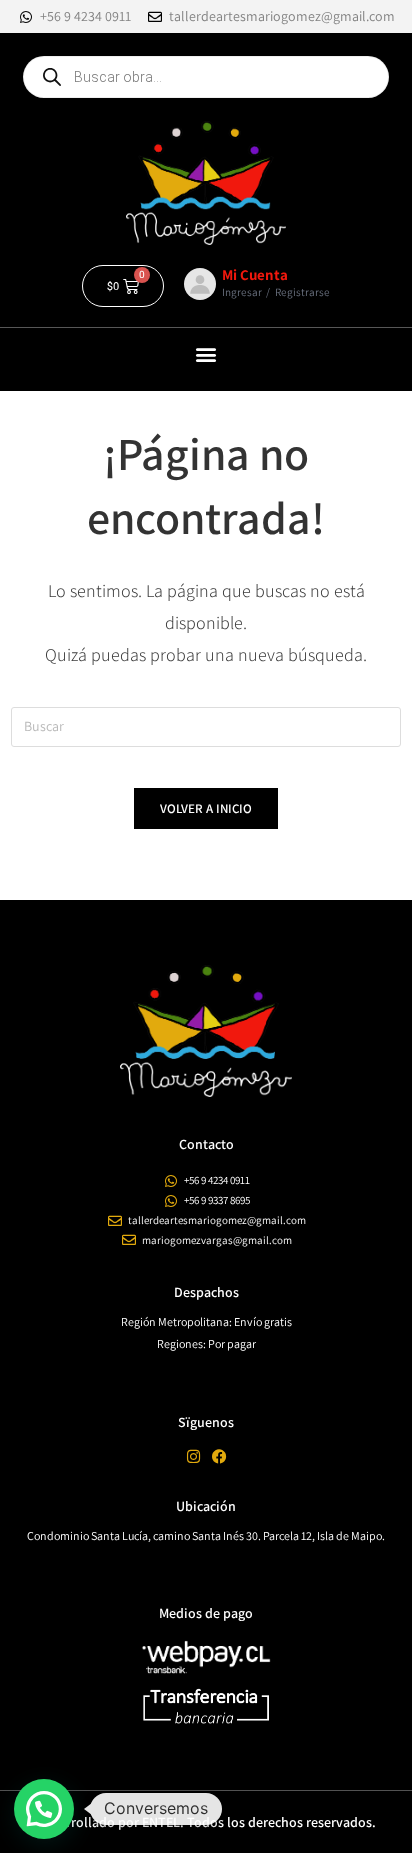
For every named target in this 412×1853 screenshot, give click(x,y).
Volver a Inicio (206, 808)
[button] (206, 354)
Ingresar (242, 292)
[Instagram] (193, 1456)
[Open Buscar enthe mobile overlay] (206, 77)
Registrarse (302, 292)
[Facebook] (219, 1456)
